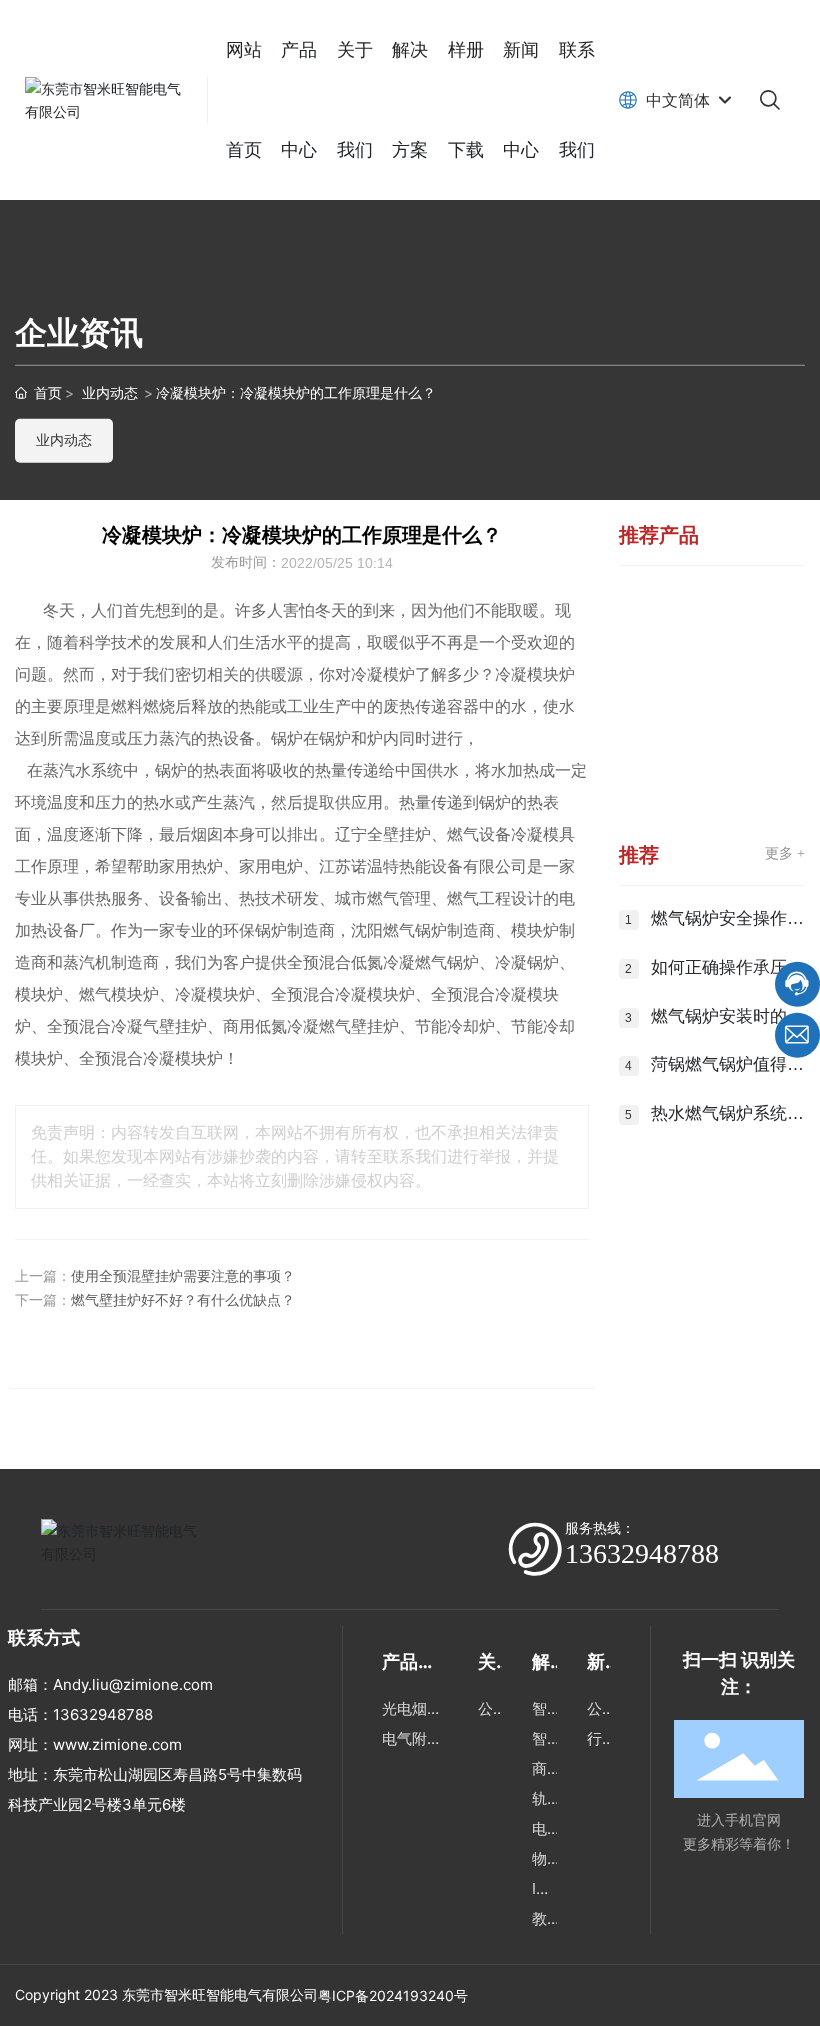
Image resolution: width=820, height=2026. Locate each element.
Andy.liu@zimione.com (133, 1684)
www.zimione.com (117, 1744)
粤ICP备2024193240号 (393, 1995)
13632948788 (642, 1553)
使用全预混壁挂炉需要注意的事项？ (183, 1276)
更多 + (785, 853)
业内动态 (110, 392)
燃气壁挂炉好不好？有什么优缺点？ (183, 1300)
